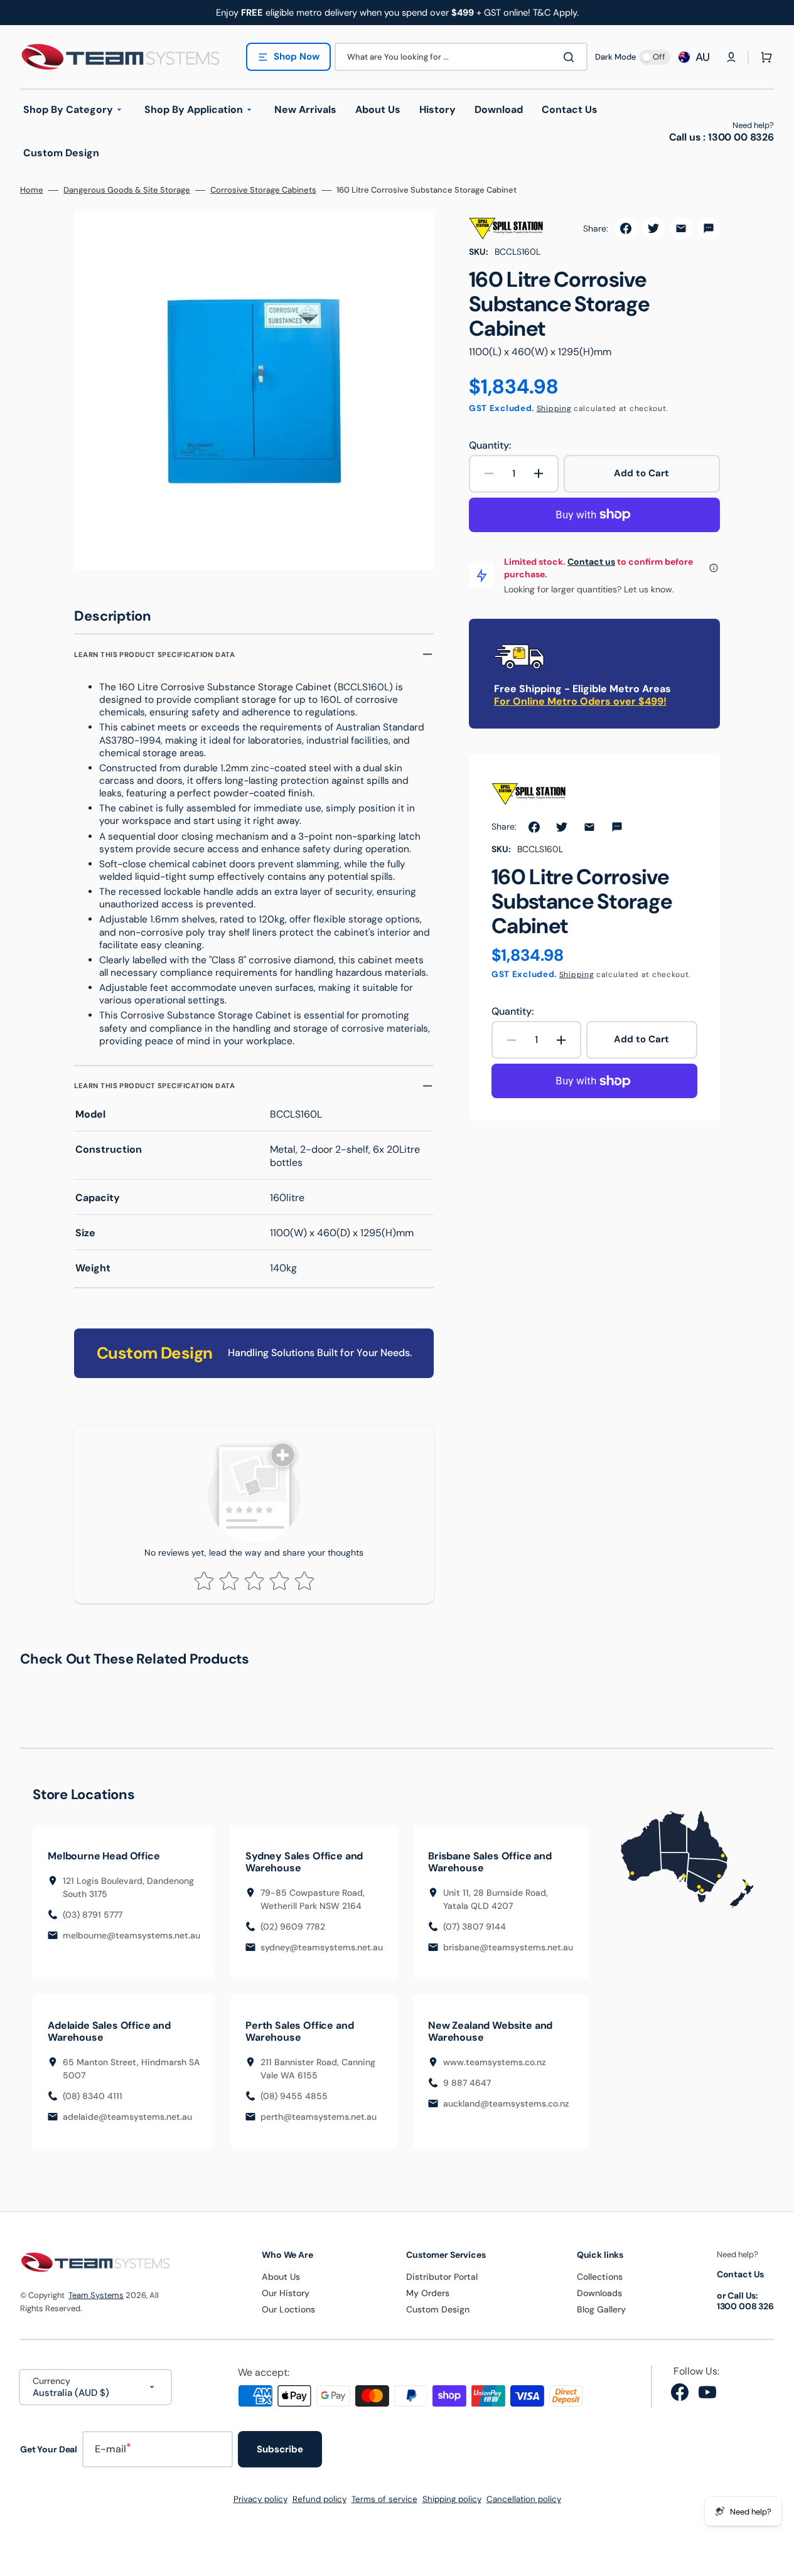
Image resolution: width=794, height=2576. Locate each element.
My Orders (428, 2293)
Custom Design (438, 2309)
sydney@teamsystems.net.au (322, 1947)
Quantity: (490, 446)
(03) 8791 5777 (93, 1915)
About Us (281, 2277)
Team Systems (96, 2295)
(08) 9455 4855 (294, 2096)
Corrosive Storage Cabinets (263, 190)
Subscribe (280, 2449)
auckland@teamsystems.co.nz (506, 2103)
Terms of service (384, 2499)
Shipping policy (452, 2499)
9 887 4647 (467, 2083)
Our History (286, 2293)
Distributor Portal (442, 2277)
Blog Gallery (601, 2309)
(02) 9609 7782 (293, 1927)
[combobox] (461, 57)
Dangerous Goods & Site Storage (127, 190)
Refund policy (319, 2499)
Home (32, 190)
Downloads (599, 2293)
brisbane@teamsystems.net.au (508, 1947)
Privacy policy (260, 2499)
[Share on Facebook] (626, 228)
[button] (731, 57)
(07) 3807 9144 (475, 1927)
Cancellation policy (524, 2499)
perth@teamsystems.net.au (319, 2117)
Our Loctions (288, 2309)
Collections (600, 2277)
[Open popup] (714, 568)
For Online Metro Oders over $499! (580, 701)
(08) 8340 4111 (93, 2096)
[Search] (571, 57)
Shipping (554, 409)
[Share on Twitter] (653, 228)
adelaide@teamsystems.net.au (127, 2117)
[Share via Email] (681, 228)
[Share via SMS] (709, 228)
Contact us (591, 562)
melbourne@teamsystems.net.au (131, 1935)
